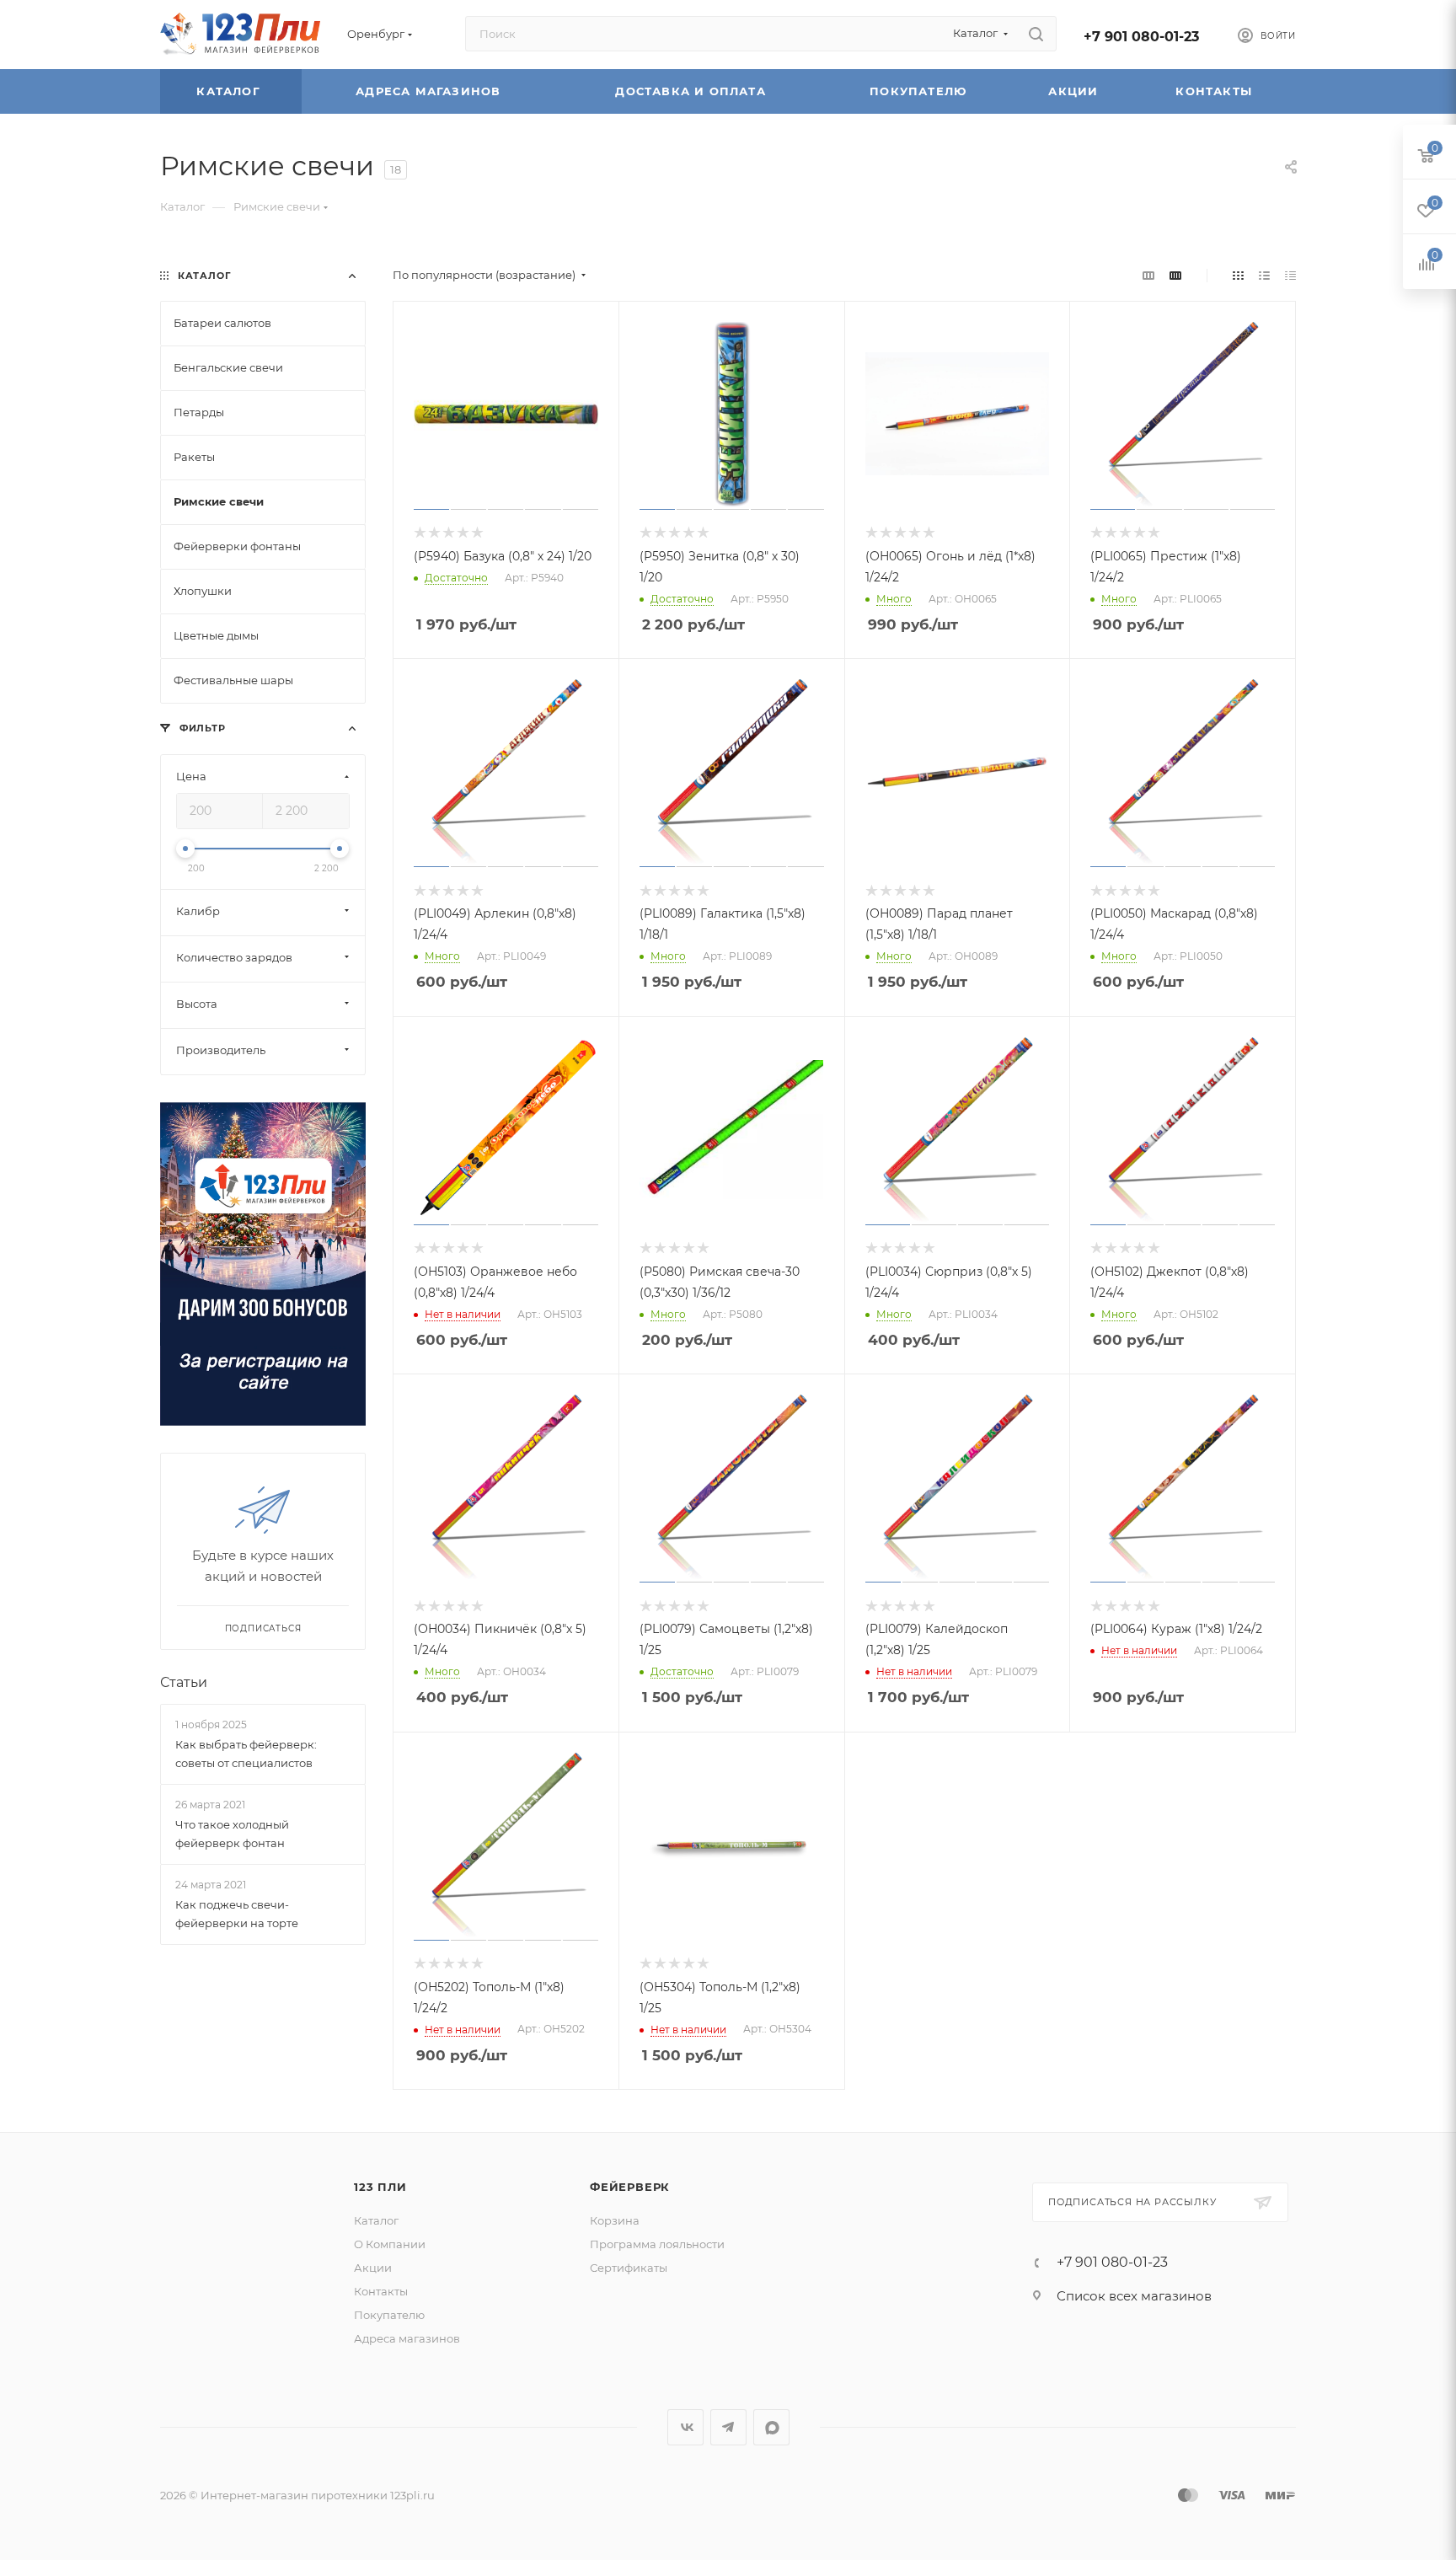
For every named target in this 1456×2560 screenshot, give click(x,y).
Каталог (230, 91)
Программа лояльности (657, 2244)
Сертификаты (629, 2268)
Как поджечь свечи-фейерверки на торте (237, 1914)
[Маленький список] (1148, 275)
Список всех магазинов (1134, 2296)
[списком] (1264, 275)
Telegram (728, 2427)
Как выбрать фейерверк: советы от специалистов (246, 1754)
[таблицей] (1290, 275)
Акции (1075, 91)
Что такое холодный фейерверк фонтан (232, 1834)
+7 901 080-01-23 (1141, 37)
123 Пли (380, 2187)
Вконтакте (685, 2427)
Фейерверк (630, 2187)
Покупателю (920, 91)
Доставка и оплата (693, 91)
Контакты (1216, 91)
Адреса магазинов (430, 91)
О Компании (390, 2244)
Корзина (615, 2220)
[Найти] (1036, 34)
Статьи (184, 1682)
